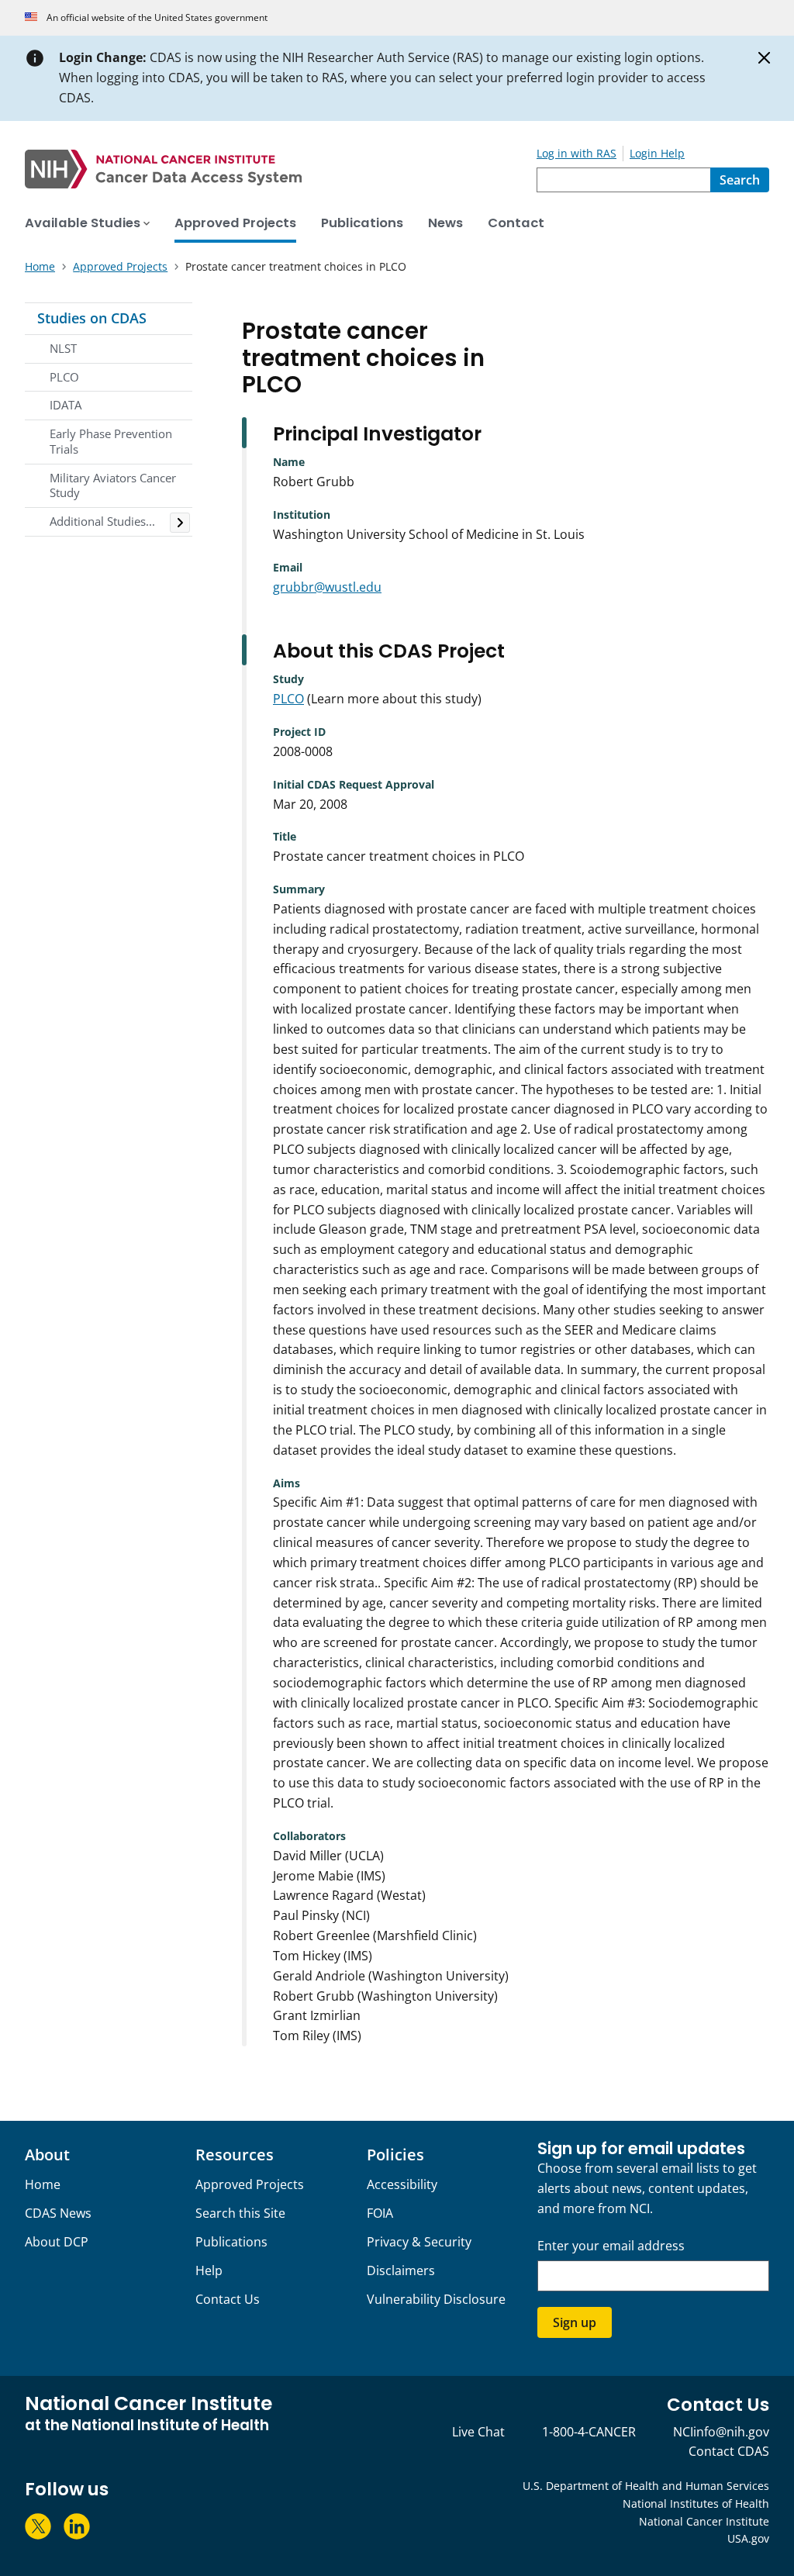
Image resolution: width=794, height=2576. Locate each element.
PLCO (64, 377)
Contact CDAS (729, 2451)
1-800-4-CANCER (589, 2432)
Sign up (575, 2322)
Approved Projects (250, 2184)
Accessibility (402, 2184)
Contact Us (228, 2299)
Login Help (657, 153)
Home (43, 2184)
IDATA (66, 405)
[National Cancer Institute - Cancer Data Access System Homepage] (281, 169)
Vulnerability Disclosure (436, 2299)
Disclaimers (401, 2270)
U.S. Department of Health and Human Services (646, 2486)
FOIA (380, 2213)
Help (209, 2270)
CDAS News (58, 2213)
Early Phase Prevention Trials (111, 441)
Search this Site (240, 2213)
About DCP (57, 2242)
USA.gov (748, 2538)
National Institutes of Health (696, 2503)
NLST (63, 348)
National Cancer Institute (704, 2521)
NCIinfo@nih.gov (721, 2432)
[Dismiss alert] (765, 58)
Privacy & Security (419, 2242)
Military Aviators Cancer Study (113, 485)
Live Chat (478, 2432)
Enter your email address (611, 2246)
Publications (231, 2242)
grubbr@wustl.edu (327, 587)
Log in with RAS (577, 153)
